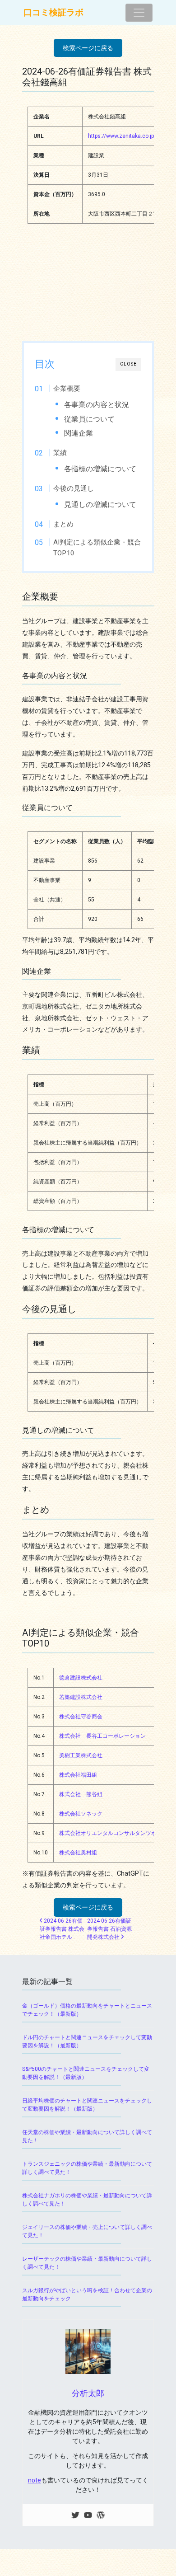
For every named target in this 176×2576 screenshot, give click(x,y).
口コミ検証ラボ (53, 12)
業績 (60, 453)
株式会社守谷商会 (81, 1717)
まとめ (63, 524)
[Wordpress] (101, 2515)
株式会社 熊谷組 (81, 1794)
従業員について (89, 419)
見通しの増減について (100, 504)
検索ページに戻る (88, 48)
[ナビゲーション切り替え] (139, 13)
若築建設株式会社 (81, 1697)
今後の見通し (74, 488)
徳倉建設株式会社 (81, 1678)
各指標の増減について (100, 469)
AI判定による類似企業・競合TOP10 (97, 548)
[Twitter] (75, 2515)
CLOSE (128, 364)
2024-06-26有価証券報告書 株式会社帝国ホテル (62, 1929)
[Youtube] (88, 2515)
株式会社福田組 (78, 1775)
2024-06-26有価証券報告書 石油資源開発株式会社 (109, 1929)
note (35, 2480)
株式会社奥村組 (78, 1853)
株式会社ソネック (81, 1814)
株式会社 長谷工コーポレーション (102, 1736)
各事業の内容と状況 (97, 405)
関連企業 (79, 433)
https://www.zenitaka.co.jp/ (122, 136)
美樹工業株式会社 (81, 1755)
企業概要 (67, 389)
